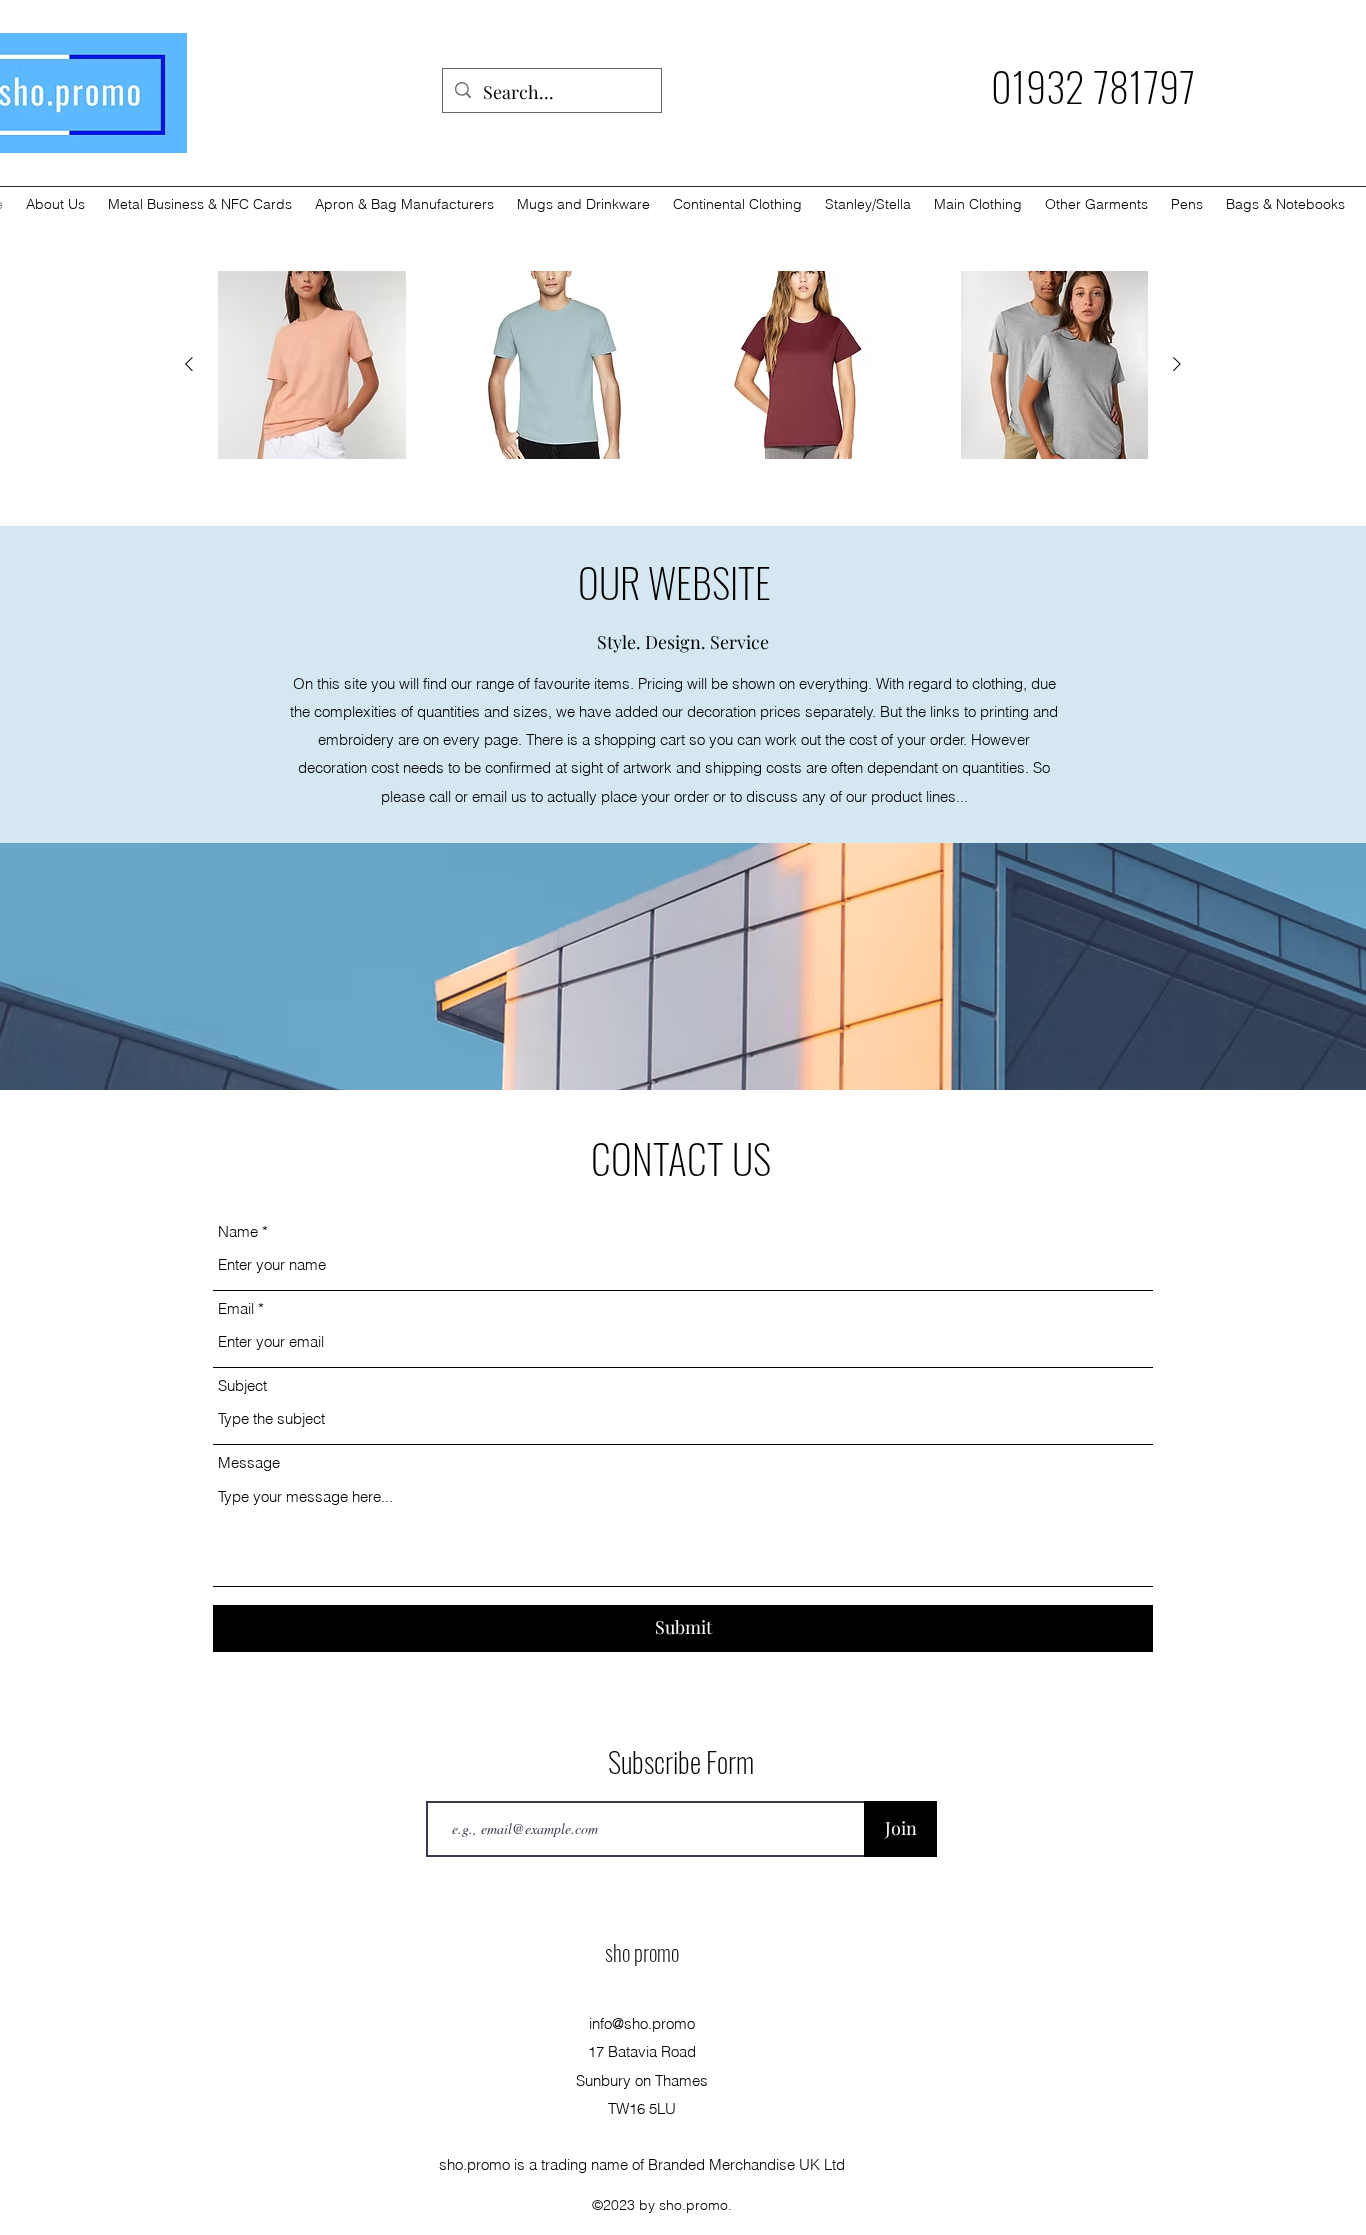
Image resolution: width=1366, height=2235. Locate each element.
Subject (242, 1385)
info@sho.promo (642, 2023)
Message (249, 1462)
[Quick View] (312, 365)
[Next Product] (1177, 364)
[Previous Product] (189, 364)
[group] (683, 365)
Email (236, 1308)
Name (238, 1231)
